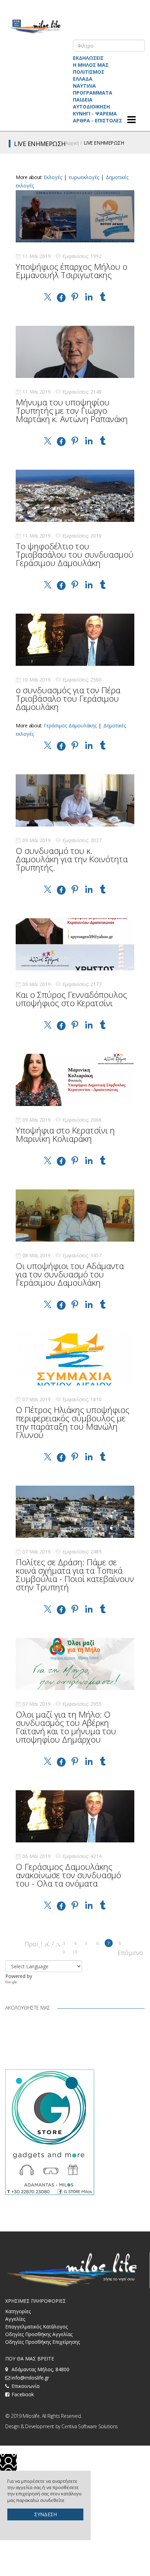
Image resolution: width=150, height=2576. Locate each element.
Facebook (23, 2394)
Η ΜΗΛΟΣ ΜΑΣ (91, 65)
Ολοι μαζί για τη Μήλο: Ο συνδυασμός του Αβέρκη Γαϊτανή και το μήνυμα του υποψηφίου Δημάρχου (66, 1727)
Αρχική (72, 143)
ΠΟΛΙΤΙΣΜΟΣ (89, 72)
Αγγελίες (15, 2319)
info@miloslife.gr (30, 2378)
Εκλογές (53, 177)
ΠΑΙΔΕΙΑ (83, 100)
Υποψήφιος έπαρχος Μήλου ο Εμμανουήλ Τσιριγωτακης (72, 271)
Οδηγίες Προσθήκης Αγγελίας (39, 2334)
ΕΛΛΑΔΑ (83, 79)
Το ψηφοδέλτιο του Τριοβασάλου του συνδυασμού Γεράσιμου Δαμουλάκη (75, 554)
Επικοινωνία (25, 2386)
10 (75, 1952)
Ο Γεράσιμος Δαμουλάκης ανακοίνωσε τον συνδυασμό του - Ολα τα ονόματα (68, 1875)
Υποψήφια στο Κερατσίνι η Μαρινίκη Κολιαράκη (65, 1134)
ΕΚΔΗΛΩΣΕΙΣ (88, 58)
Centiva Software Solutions (90, 2426)
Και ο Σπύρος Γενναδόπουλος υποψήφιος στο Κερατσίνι (71, 999)
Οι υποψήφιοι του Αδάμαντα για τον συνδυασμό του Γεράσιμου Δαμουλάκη (70, 1274)
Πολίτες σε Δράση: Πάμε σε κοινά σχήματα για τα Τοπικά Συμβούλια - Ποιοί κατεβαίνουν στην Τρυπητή (75, 1574)
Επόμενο (122, 1952)
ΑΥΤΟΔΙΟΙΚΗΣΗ (91, 107)
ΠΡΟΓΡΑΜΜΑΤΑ (93, 93)
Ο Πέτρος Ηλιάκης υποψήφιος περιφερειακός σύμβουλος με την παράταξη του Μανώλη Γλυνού (73, 1422)
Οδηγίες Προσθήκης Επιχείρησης (43, 2342)
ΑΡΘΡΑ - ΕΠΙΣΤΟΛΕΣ (97, 120)
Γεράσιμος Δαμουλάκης (70, 725)
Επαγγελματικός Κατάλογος (36, 2327)
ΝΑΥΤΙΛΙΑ (84, 86)
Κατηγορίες (18, 2311)
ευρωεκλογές (84, 177)
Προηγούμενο (28, 1943)
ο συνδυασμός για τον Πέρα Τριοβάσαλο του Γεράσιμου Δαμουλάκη (68, 698)
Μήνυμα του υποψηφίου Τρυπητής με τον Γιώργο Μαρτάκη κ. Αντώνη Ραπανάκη (72, 410)
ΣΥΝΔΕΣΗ (46, 2514)
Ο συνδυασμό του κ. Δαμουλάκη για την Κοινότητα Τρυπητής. (72, 859)
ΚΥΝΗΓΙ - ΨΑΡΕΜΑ (95, 114)
